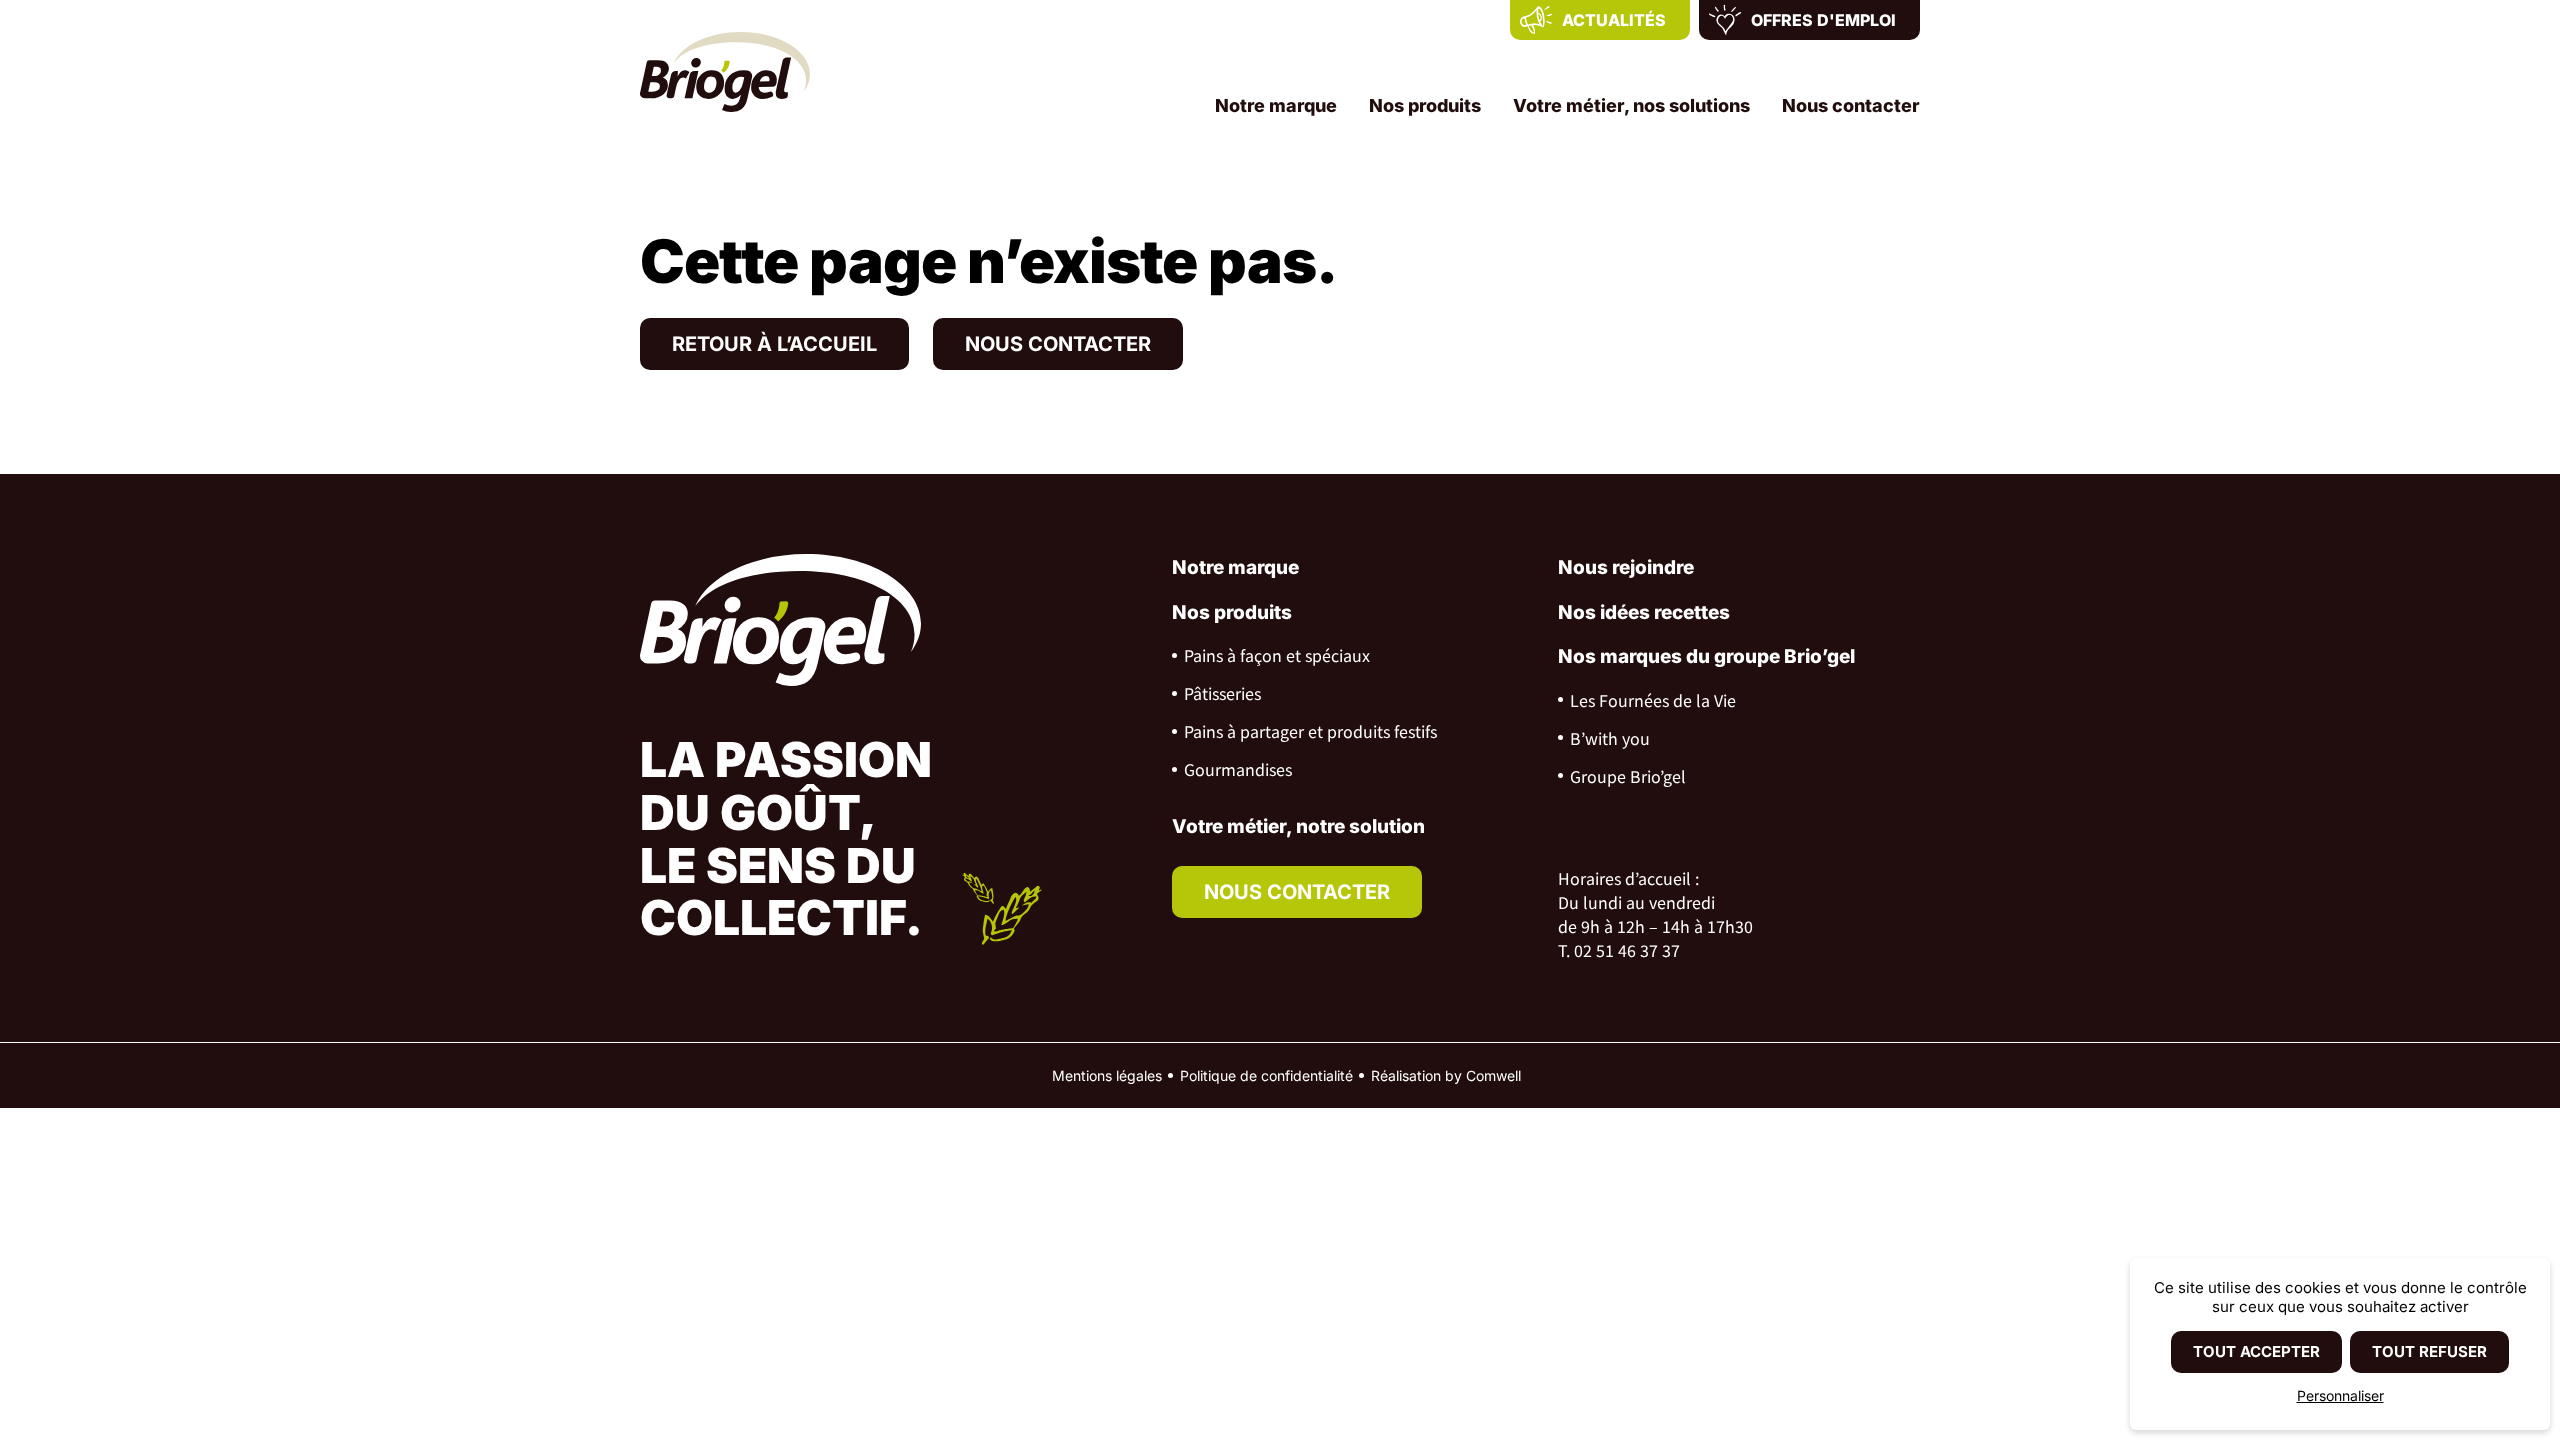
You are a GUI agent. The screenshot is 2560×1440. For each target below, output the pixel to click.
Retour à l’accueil (774, 344)
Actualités (1614, 20)
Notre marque (1276, 105)
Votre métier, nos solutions (1631, 105)
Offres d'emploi (1823, 20)
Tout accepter (2256, 1351)
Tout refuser (2429, 1351)
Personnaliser (2340, 1395)
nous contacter (1297, 892)
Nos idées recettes (1644, 612)
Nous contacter (1851, 105)
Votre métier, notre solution (1298, 826)
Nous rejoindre (1626, 567)
